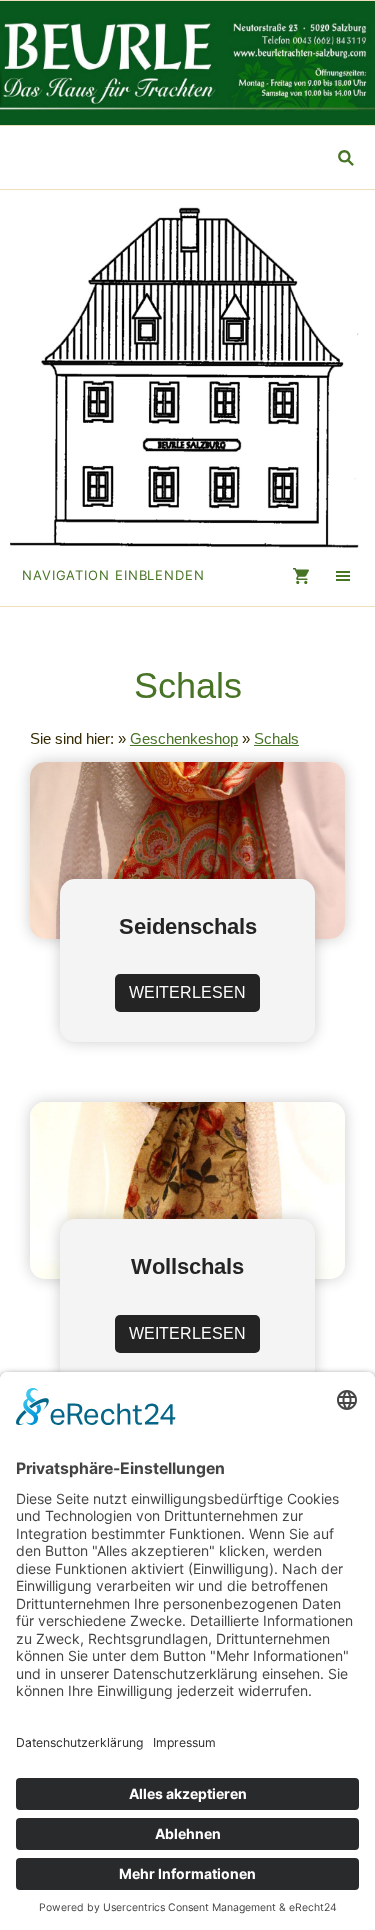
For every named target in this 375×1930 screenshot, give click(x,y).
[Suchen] (345, 157)
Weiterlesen (187, 992)
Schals (276, 738)
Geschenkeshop (184, 738)
